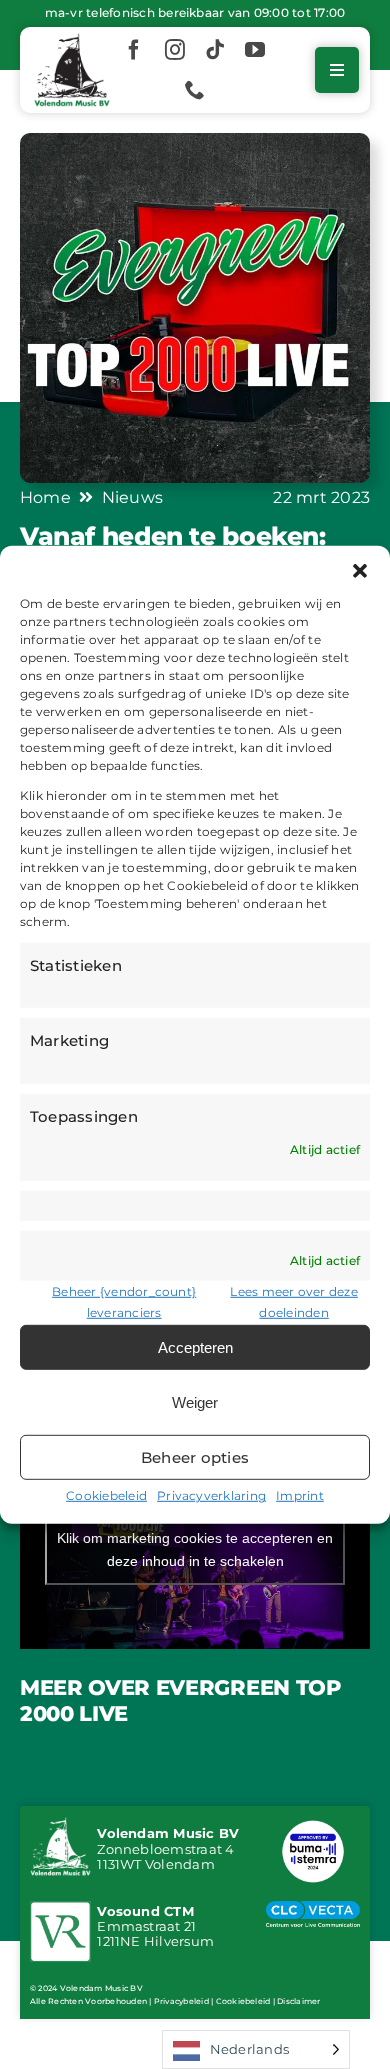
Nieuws (132, 497)
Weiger (195, 1402)
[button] (360, 570)
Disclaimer (298, 2001)
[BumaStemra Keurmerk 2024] (313, 1823)
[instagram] (175, 50)
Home (45, 497)
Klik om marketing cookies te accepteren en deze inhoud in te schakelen (195, 1549)
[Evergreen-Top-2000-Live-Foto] (195, 140)
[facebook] (134, 50)
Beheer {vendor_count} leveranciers (124, 1302)
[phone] (195, 90)
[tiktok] (215, 50)
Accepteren (195, 1347)
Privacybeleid (181, 2001)
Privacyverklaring (211, 1495)
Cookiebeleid (106, 1495)
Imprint (300, 1495)
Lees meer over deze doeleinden (294, 1302)
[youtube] (255, 50)
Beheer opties (195, 1457)
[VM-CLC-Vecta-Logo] (313, 1908)
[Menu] (337, 70)
